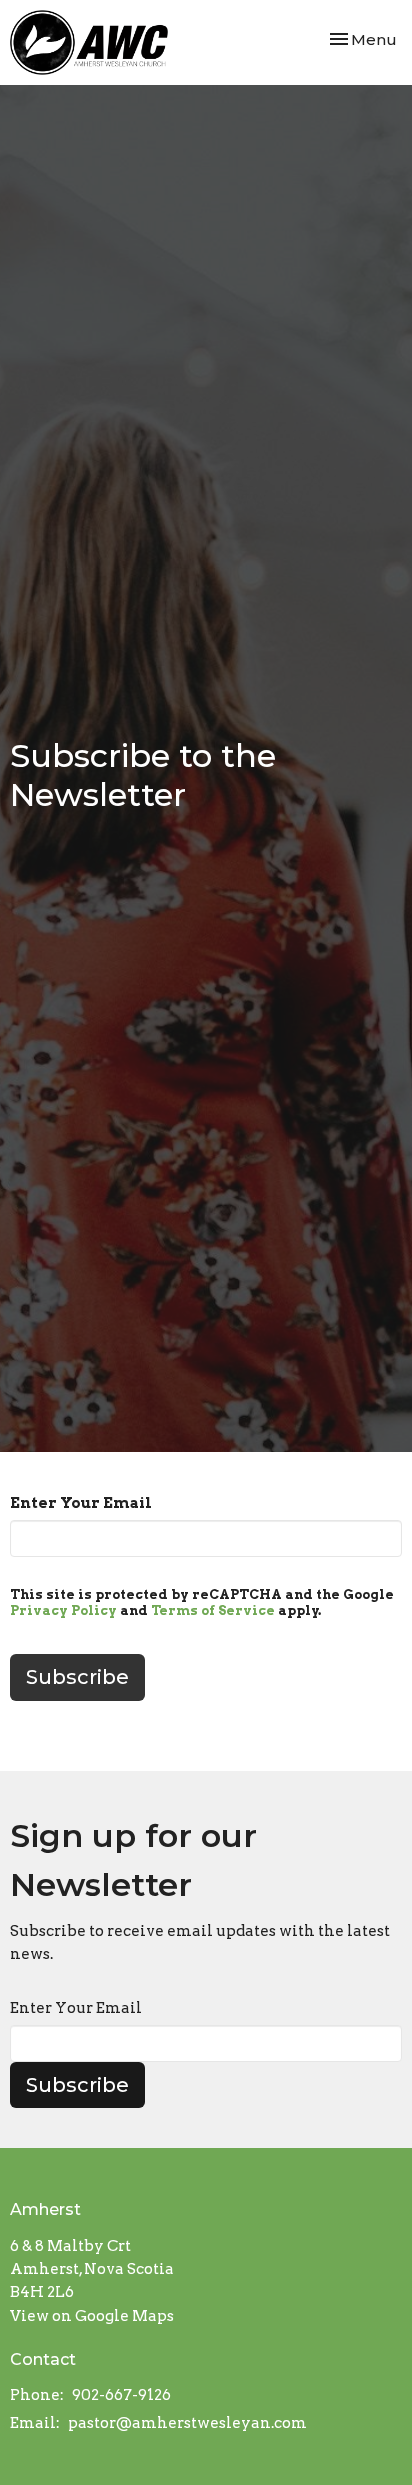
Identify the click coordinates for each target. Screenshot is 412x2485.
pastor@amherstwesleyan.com (187, 2423)
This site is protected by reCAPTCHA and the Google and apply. (202, 1602)
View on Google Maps (92, 2316)
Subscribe (77, 2085)
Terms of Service (213, 1610)
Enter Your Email (81, 1503)
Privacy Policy (63, 1610)
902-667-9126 (121, 2395)
